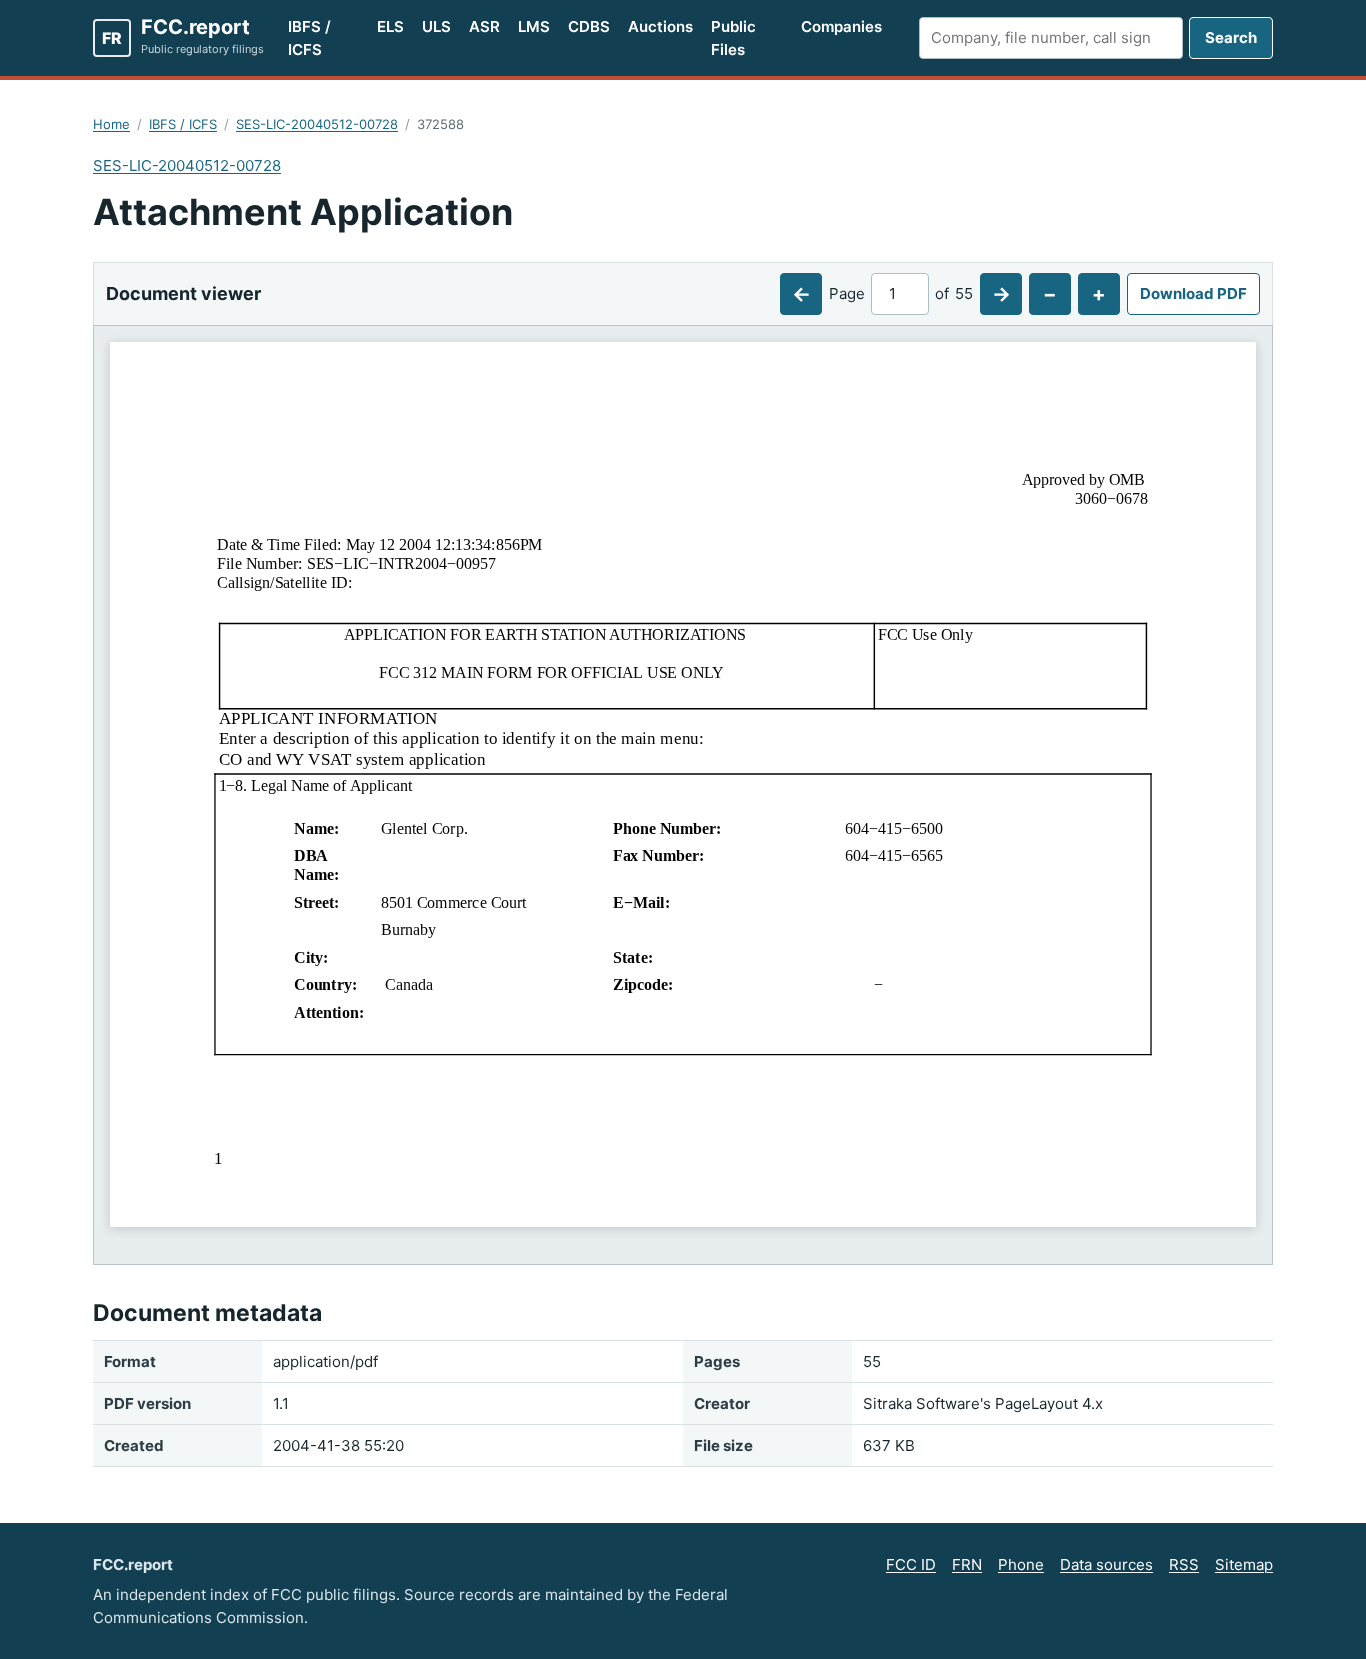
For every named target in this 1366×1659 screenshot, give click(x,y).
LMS (534, 26)
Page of (901, 293)
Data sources (1106, 1564)
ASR (484, 26)
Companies (841, 26)
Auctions (660, 26)
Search (1231, 37)
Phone (1021, 1564)
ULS (436, 26)
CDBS (589, 26)
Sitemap (1244, 1564)
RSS (1184, 1564)
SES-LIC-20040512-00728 (317, 124)
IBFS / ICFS (309, 38)
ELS (390, 26)
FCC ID (911, 1564)
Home (111, 124)
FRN (967, 1564)
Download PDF (1193, 293)
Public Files (733, 38)
